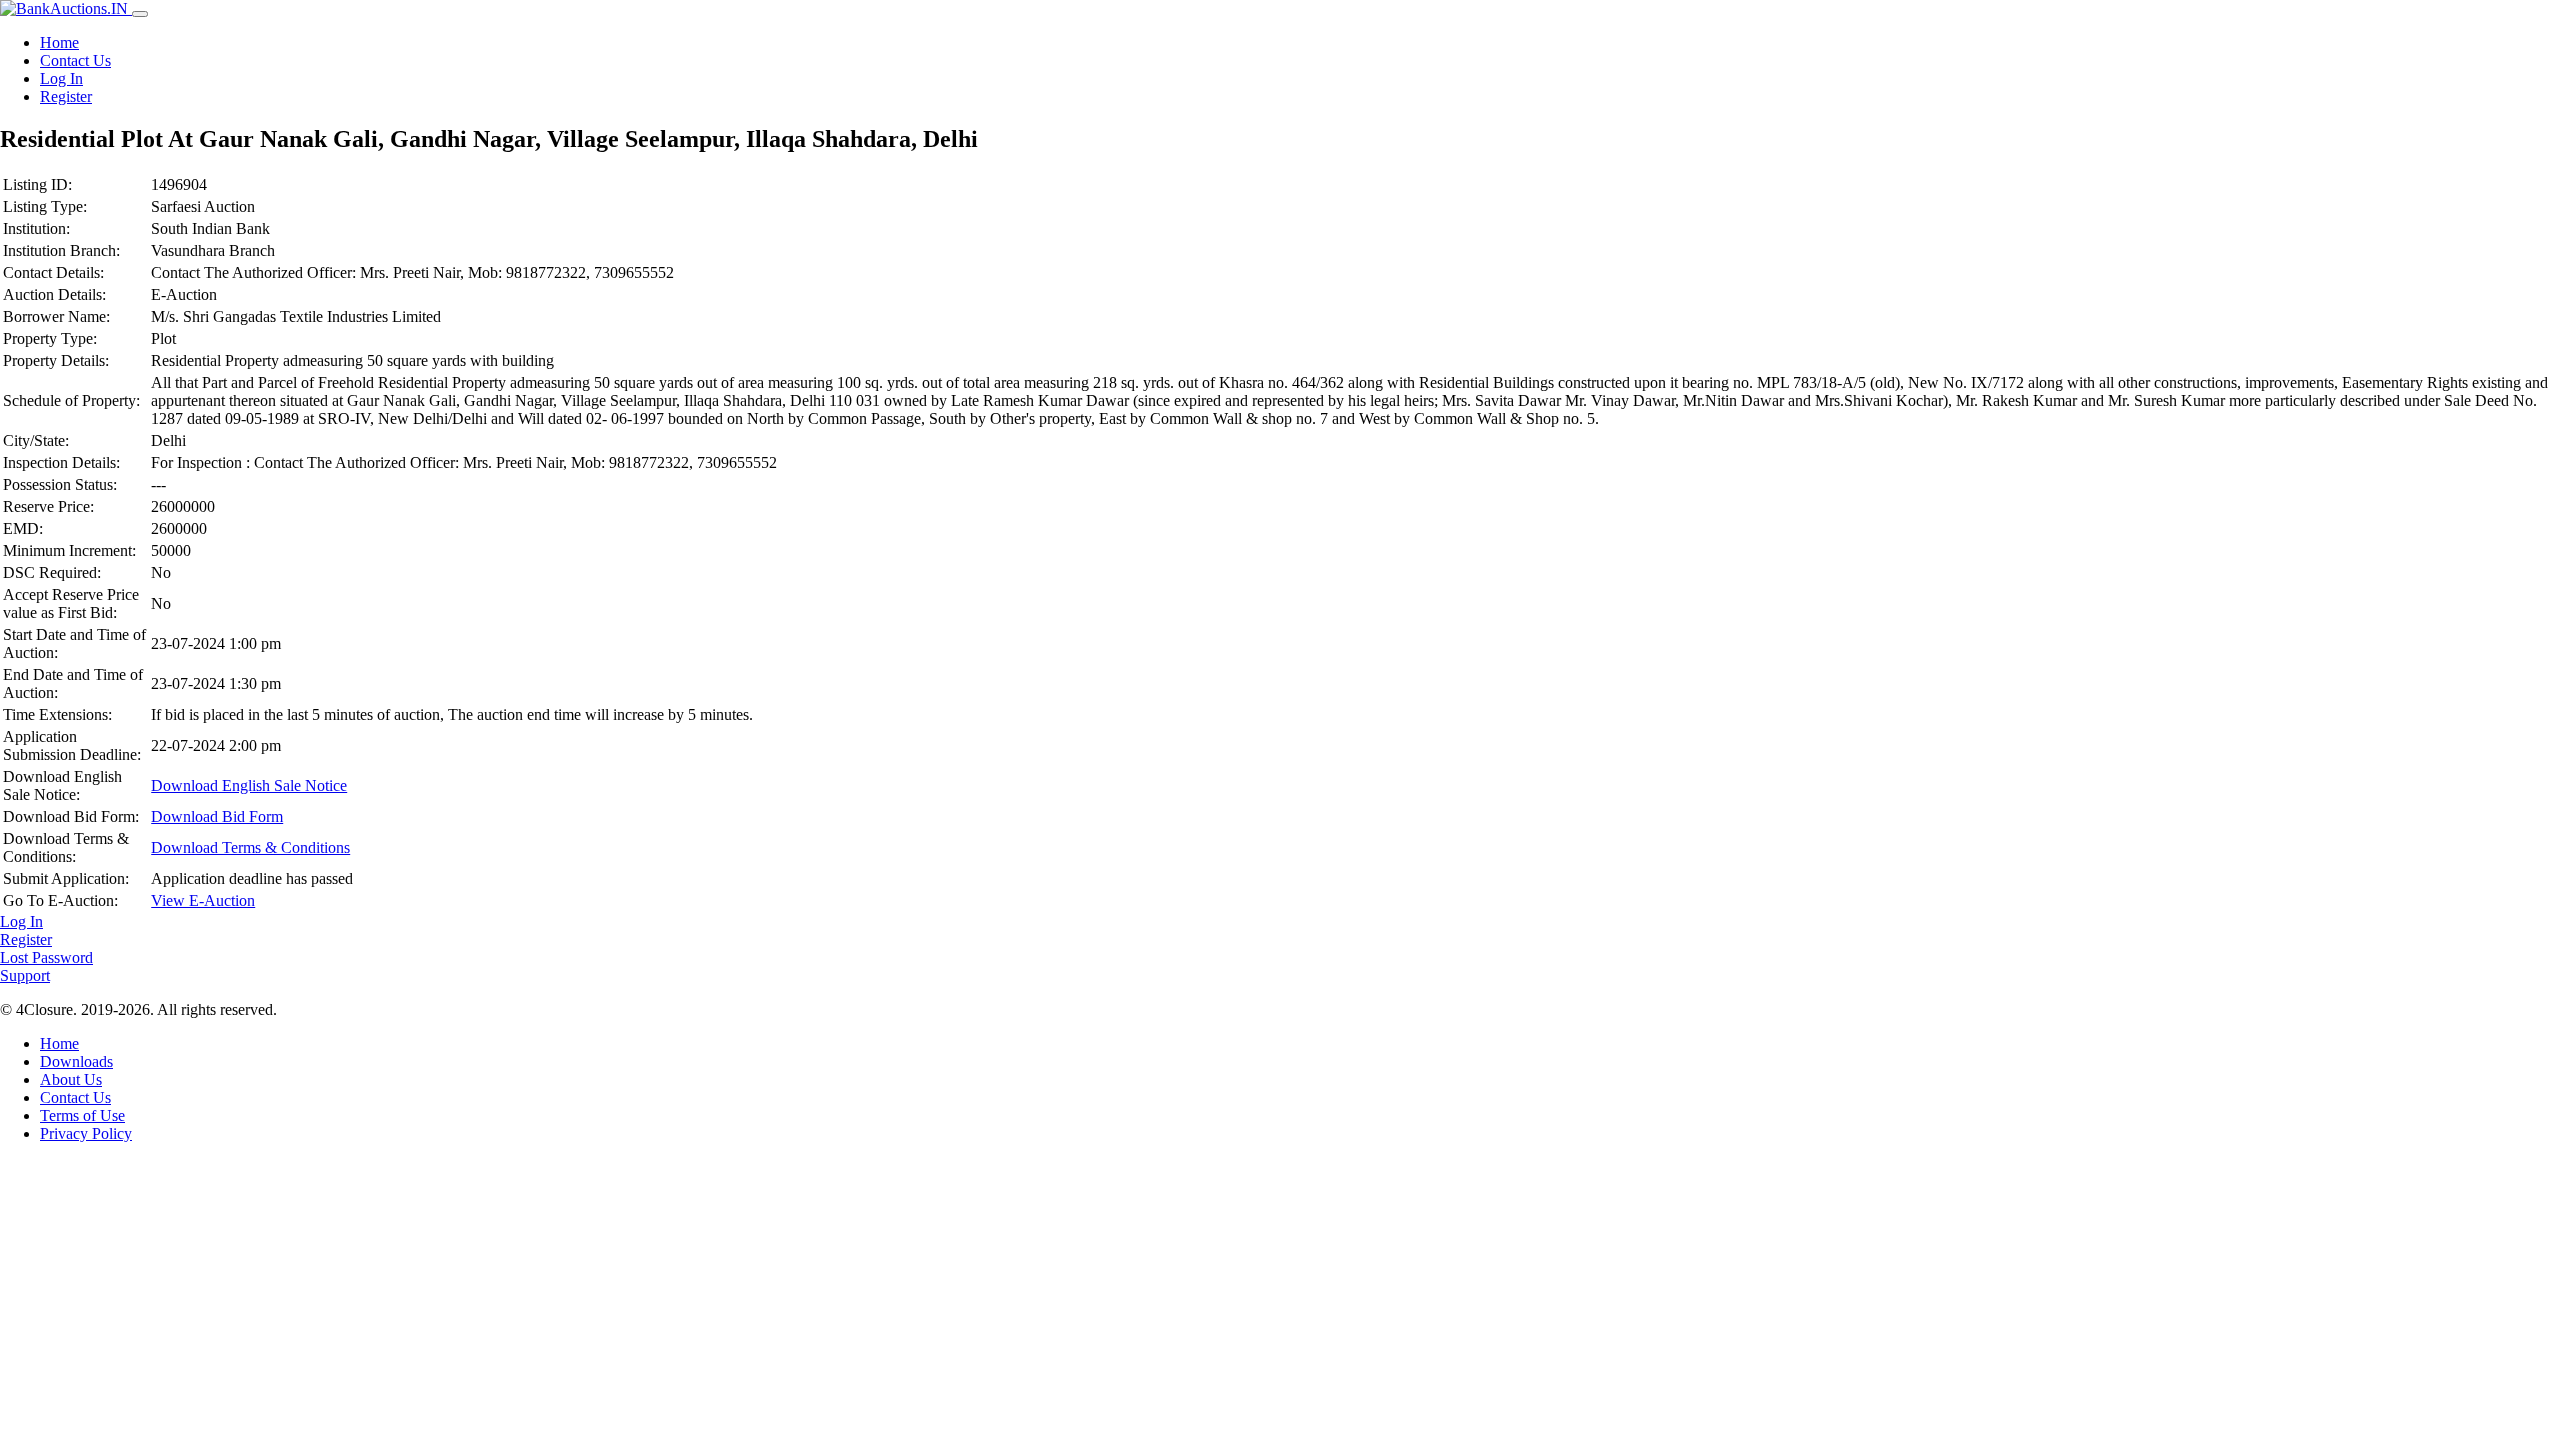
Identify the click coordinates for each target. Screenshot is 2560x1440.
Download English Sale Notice (249, 785)
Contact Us (75, 60)
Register (66, 96)
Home (59, 42)
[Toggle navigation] (140, 14)
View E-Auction (203, 900)
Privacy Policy (86, 1133)
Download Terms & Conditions (250, 847)
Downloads (76, 1061)
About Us (71, 1079)
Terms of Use (82, 1115)
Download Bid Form (217, 816)
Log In (61, 78)
